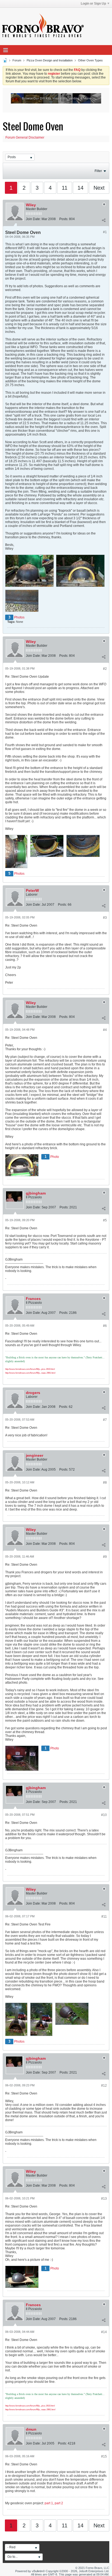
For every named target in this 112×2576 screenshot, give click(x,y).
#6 (105, 1326)
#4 (105, 1030)
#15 (104, 2456)
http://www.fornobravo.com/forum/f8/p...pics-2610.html (30, 1369)
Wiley (31, 205)
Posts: (64, 219)
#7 (105, 1420)
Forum (17, 60)
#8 (105, 1483)
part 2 (59, 2503)
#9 (105, 1557)
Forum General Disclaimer (25, 137)
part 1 (49, 2503)
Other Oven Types (90, 60)
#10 (104, 1815)
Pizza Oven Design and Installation (50, 60)
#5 (105, 1220)
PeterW (32, 890)
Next (99, 188)
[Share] (104, 220)
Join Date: (33, 219)
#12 (104, 2086)
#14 (104, 2332)
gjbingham (36, 1193)
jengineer (35, 1455)
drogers (33, 1393)
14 (80, 188)
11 (65, 188)
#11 (104, 1917)
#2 (105, 669)
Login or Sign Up (93, 4)
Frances (33, 1299)
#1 (105, 232)
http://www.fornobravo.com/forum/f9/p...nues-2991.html (30, 1373)
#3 (105, 918)
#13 (104, 2199)
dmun (31, 2429)
